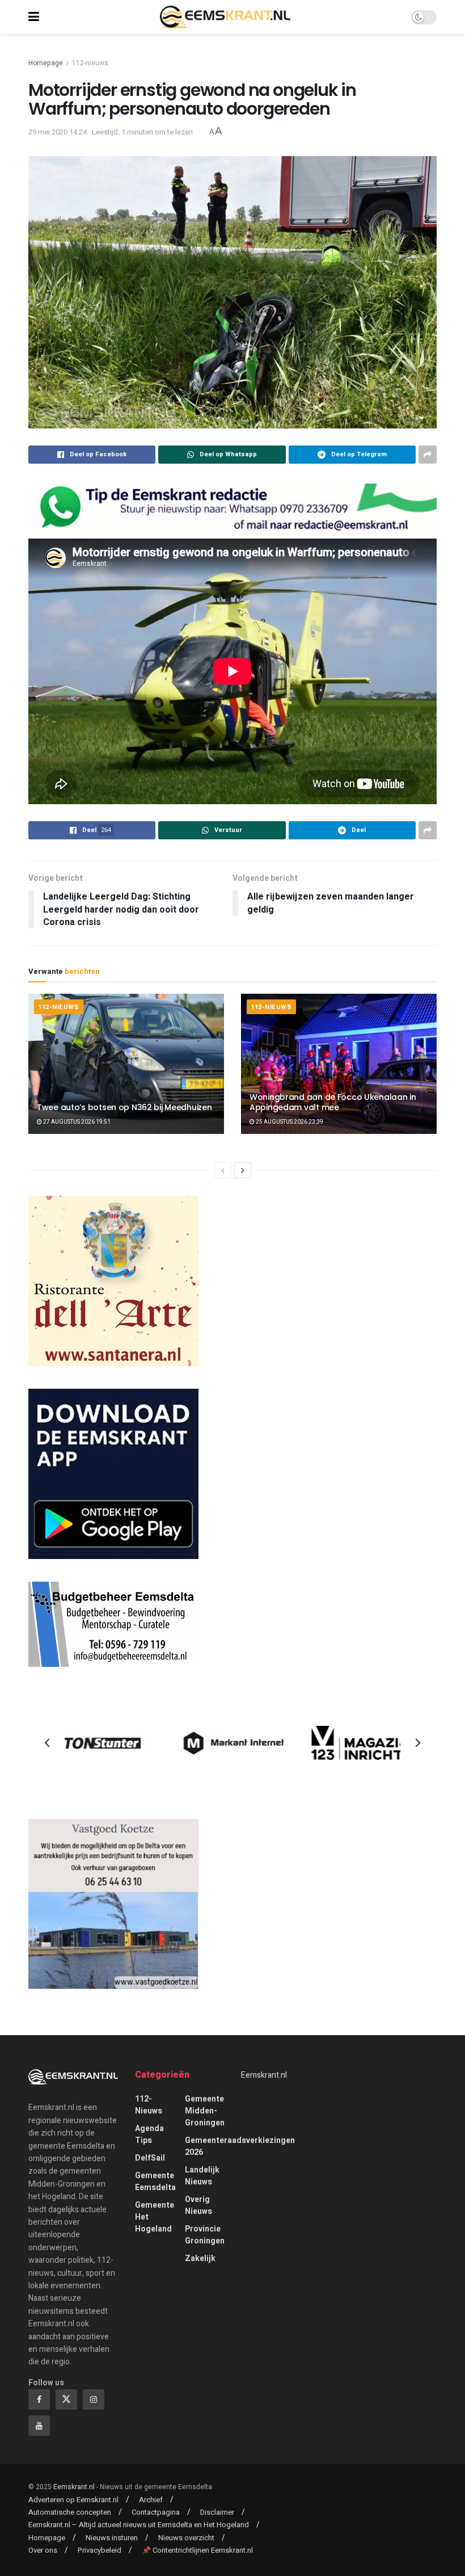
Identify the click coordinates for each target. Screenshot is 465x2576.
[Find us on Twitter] (66, 2399)
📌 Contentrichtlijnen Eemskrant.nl (197, 2550)
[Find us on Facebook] (39, 2399)
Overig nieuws (198, 2205)
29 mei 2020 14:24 (58, 132)
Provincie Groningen (205, 2235)
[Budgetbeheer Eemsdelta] (113, 1624)
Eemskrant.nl (264, 2075)
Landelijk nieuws (202, 2176)
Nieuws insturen (112, 2538)
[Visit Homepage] (225, 17)
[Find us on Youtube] (39, 2426)
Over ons (43, 2550)
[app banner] (113, 1474)
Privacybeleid (100, 2550)
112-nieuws (90, 63)
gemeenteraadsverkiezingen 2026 (240, 2146)
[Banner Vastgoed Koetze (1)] (113, 1904)
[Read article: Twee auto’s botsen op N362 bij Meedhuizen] (126, 1064)
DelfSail (150, 2158)
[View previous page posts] (223, 1170)
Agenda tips (149, 2134)
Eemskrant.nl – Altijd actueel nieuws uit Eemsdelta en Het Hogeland (139, 2525)
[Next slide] (417, 1743)
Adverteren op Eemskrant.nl (73, 2500)
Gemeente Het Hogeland (155, 2217)
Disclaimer (217, 2512)
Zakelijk (200, 2258)
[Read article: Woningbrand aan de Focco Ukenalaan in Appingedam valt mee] (339, 1064)
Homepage (46, 63)
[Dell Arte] (113, 1281)
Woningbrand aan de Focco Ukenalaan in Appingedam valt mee (333, 1102)
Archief (151, 2500)
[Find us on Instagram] (94, 2399)
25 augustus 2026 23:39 (289, 1122)
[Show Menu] (34, 17)
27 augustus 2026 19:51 (76, 1122)
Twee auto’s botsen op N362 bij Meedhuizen (124, 1107)
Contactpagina (156, 2512)
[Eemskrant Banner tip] (232, 508)
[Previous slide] (48, 1743)
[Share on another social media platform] (428, 455)
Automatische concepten (70, 2512)
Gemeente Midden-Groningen (205, 2111)
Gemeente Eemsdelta (155, 2182)
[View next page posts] (243, 1170)
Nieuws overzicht (186, 2538)
